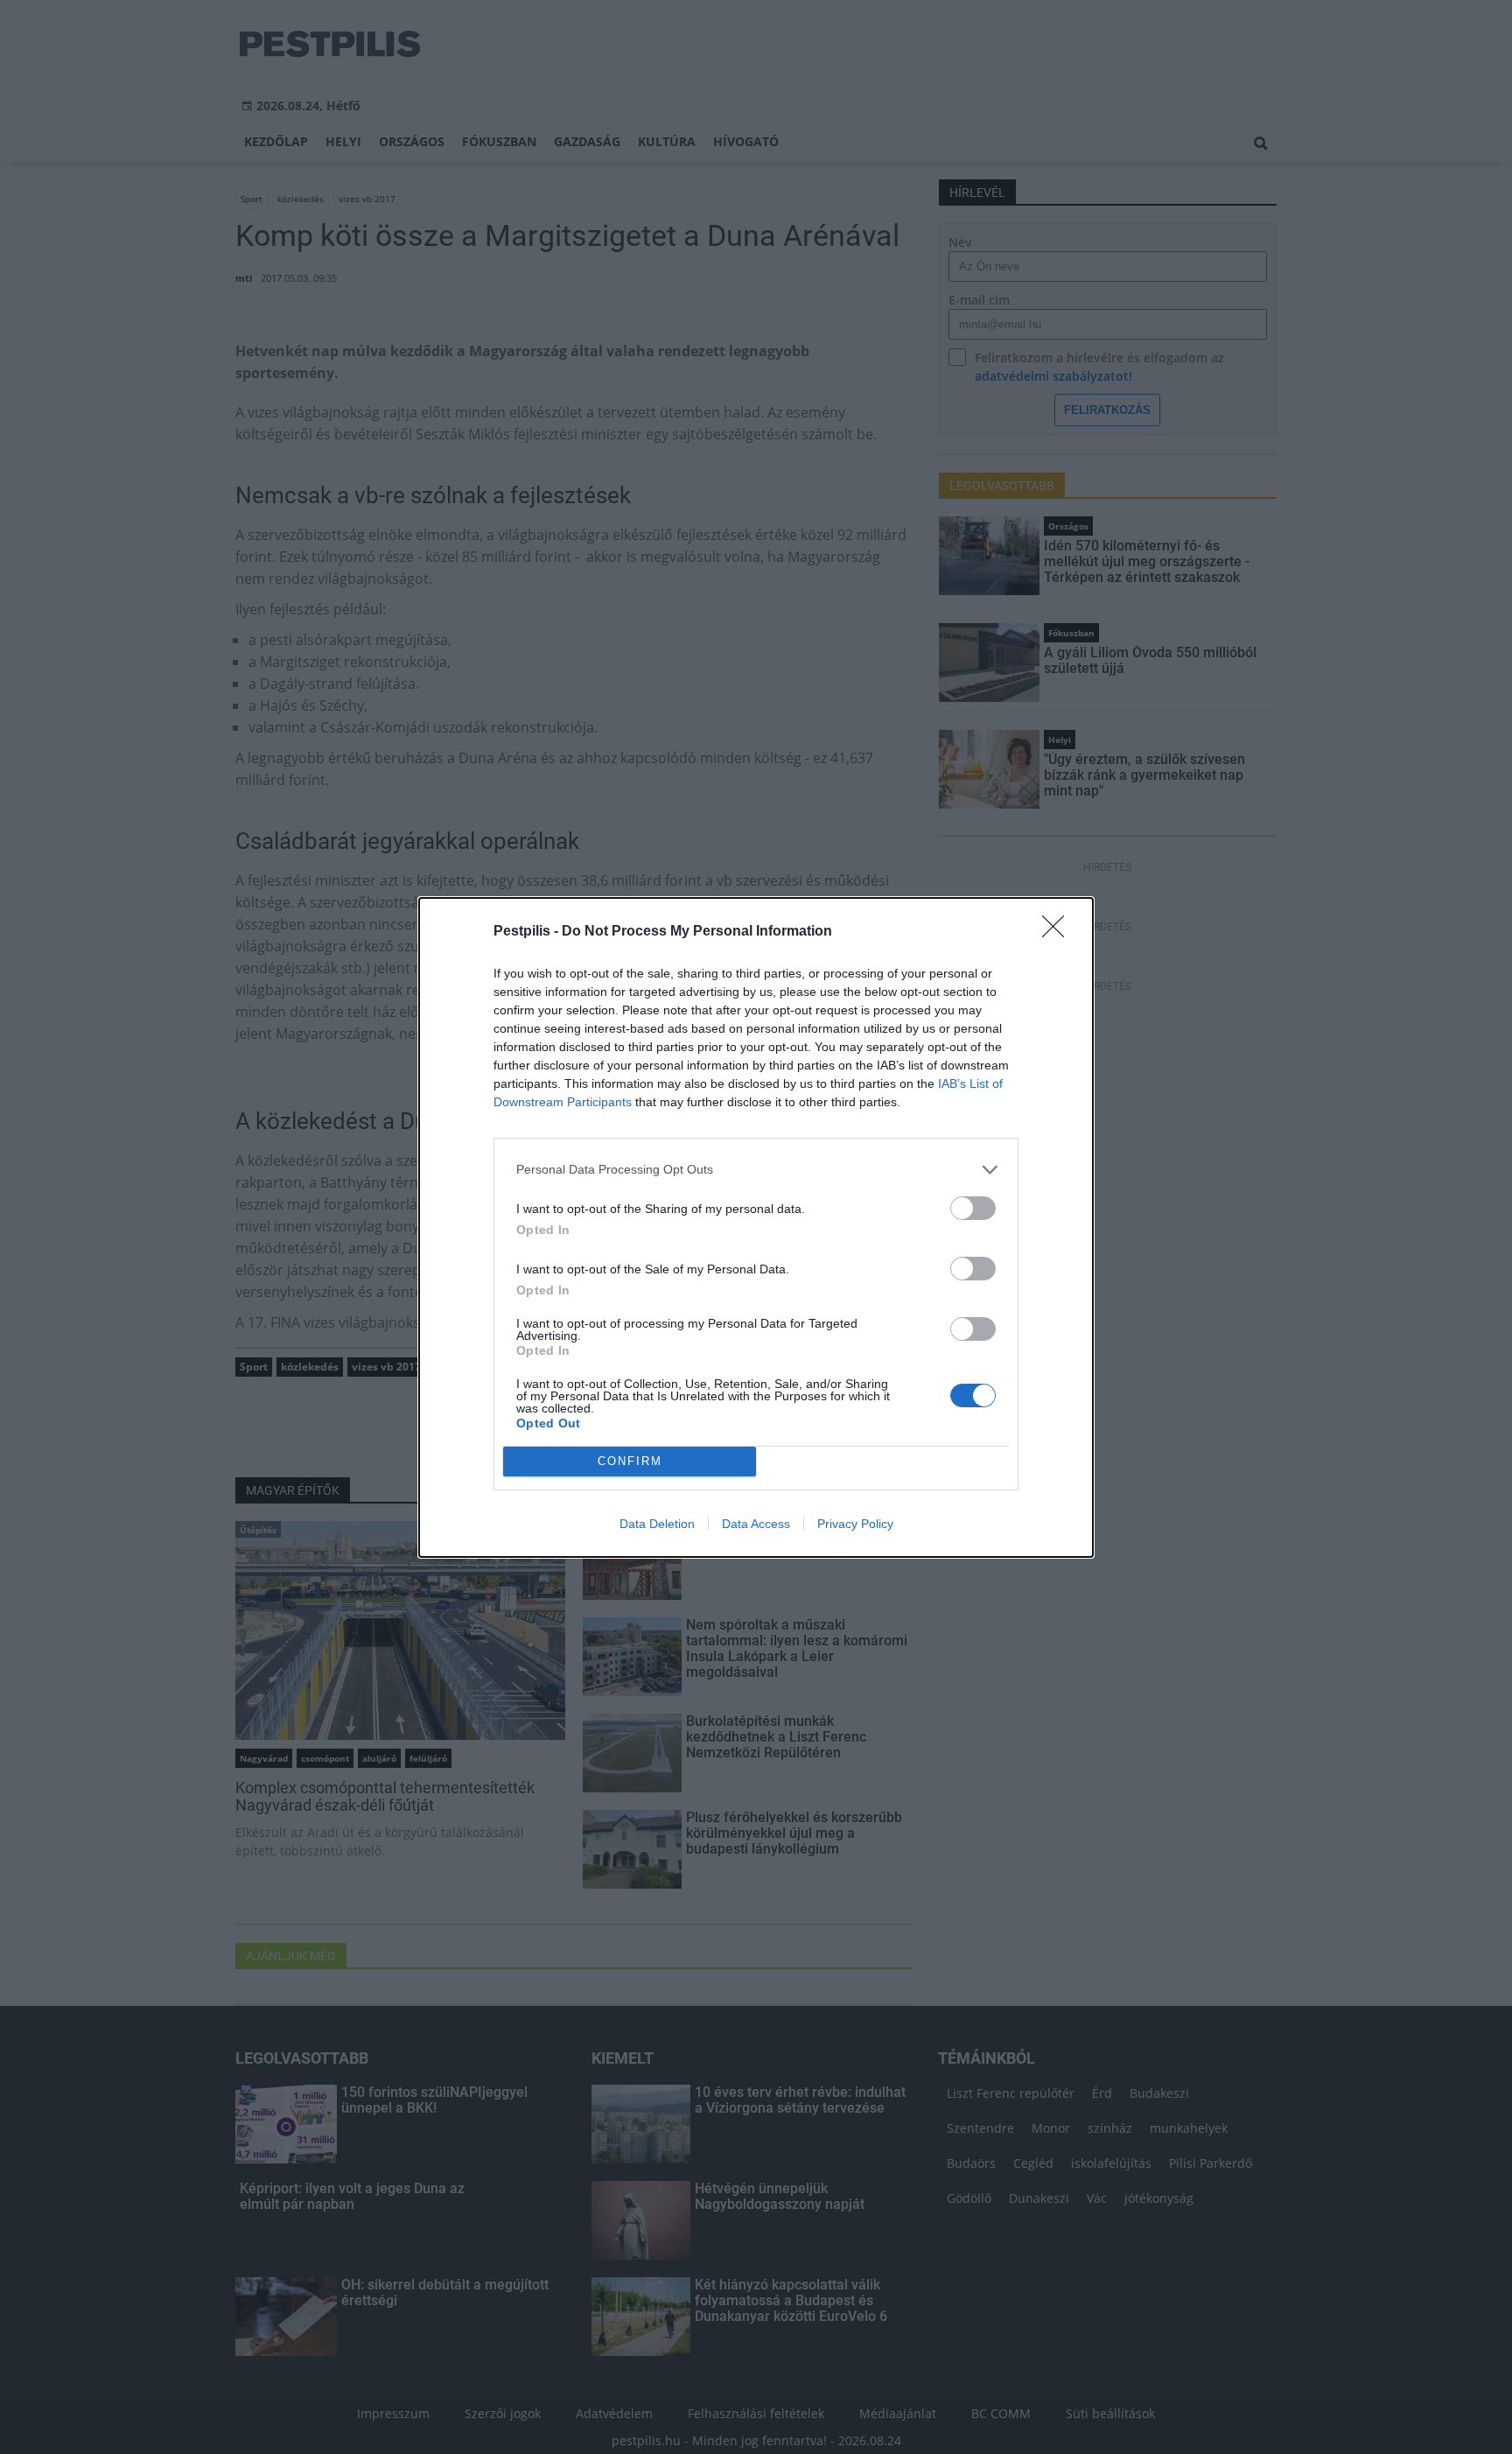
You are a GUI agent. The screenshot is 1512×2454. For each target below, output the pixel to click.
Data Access (756, 1524)
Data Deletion (657, 1524)
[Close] (1059, 932)
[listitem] (756, 1170)
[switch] (973, 1208)
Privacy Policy (855, 1524)
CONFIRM (630, 1461)
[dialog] (756, 1227)
